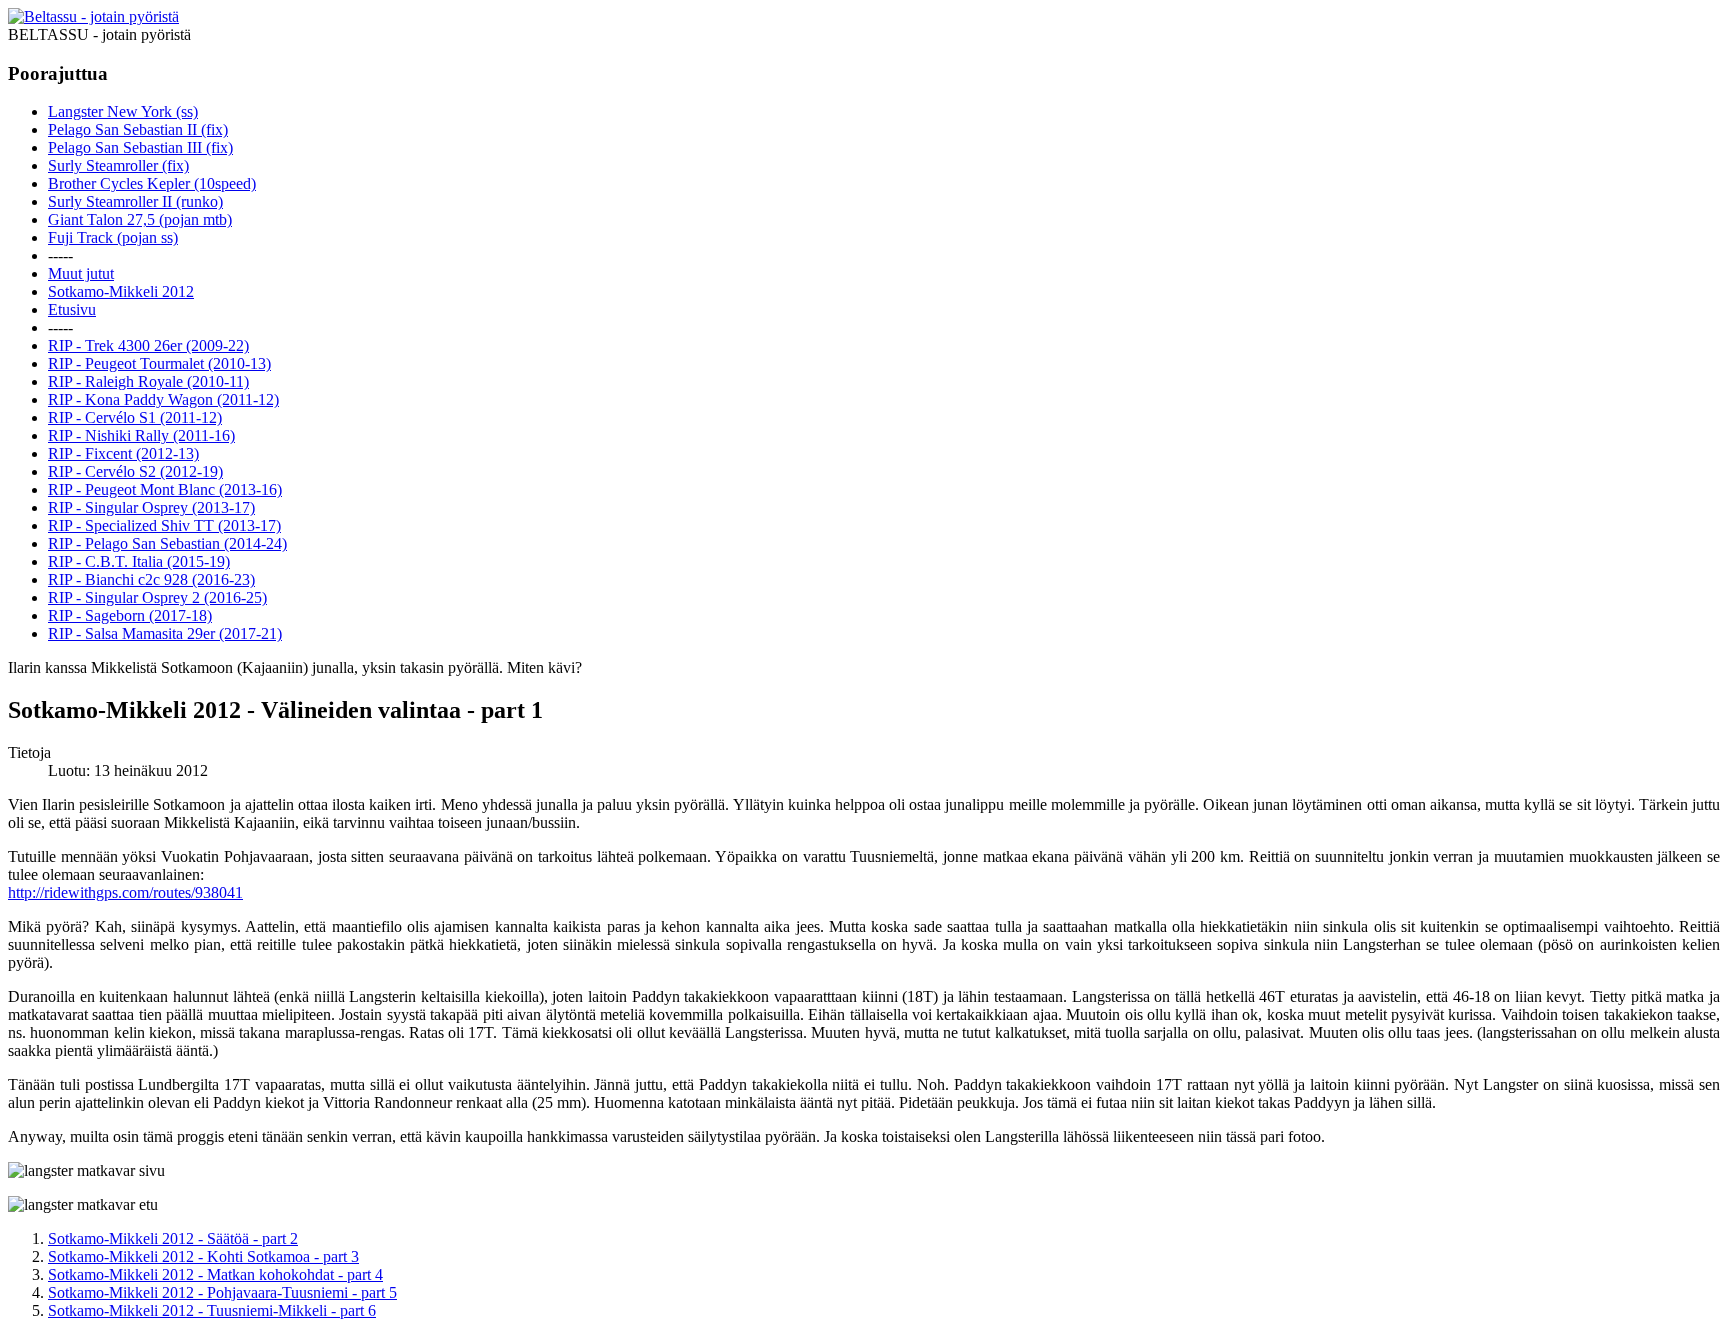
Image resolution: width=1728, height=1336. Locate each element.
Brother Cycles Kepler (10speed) (152, 183)
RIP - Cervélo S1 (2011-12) (135, 417)
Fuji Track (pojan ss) (113, 237)
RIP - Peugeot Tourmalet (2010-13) (159, 363)
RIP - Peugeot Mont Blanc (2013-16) (165, 489)
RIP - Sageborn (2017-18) (130, 615)
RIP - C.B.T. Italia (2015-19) (139, 561)
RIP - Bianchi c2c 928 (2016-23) (151, 579)
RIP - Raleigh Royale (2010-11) (148, 381)
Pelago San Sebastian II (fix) (138, 129)
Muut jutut (81, 273)
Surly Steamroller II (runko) (135, 201)
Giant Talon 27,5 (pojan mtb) (140, 219)
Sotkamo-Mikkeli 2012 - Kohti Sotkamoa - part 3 (203, 1256)
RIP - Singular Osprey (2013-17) (151, 507)
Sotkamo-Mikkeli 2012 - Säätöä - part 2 (173, 1238)
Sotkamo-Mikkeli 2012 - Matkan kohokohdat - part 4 (215, 1274)
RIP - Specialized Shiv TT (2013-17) (164, 525)
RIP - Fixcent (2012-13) (123, 453)
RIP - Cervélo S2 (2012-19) (135, 471)
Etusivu (72, 309)
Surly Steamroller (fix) (118, 165)
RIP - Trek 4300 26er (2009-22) (148, 345)
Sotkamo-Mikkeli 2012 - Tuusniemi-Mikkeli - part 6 (212, 1310)
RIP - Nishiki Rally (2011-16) (141, 435)
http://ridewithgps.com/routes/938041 (125, 892)
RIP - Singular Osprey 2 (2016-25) (157, 597)
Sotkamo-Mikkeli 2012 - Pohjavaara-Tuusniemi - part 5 (222, 1292)
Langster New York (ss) (123, 111)
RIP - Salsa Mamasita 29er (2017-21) (165, 633)
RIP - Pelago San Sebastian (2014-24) (167, 543)
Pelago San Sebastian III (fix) (140, 147)
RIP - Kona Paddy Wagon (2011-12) (163, 399)
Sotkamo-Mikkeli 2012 (121, 291)
